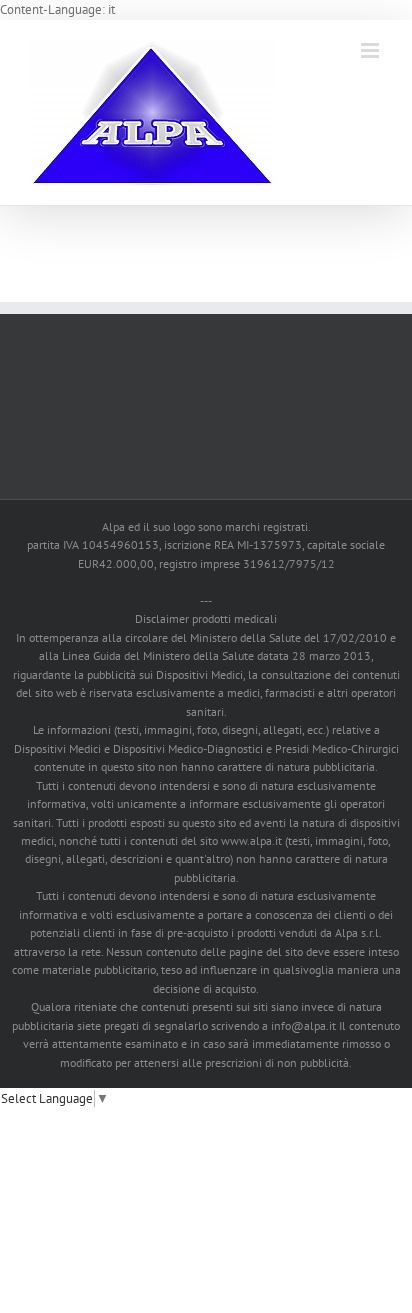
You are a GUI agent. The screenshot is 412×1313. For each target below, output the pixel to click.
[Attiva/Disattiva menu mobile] (371, 50)
